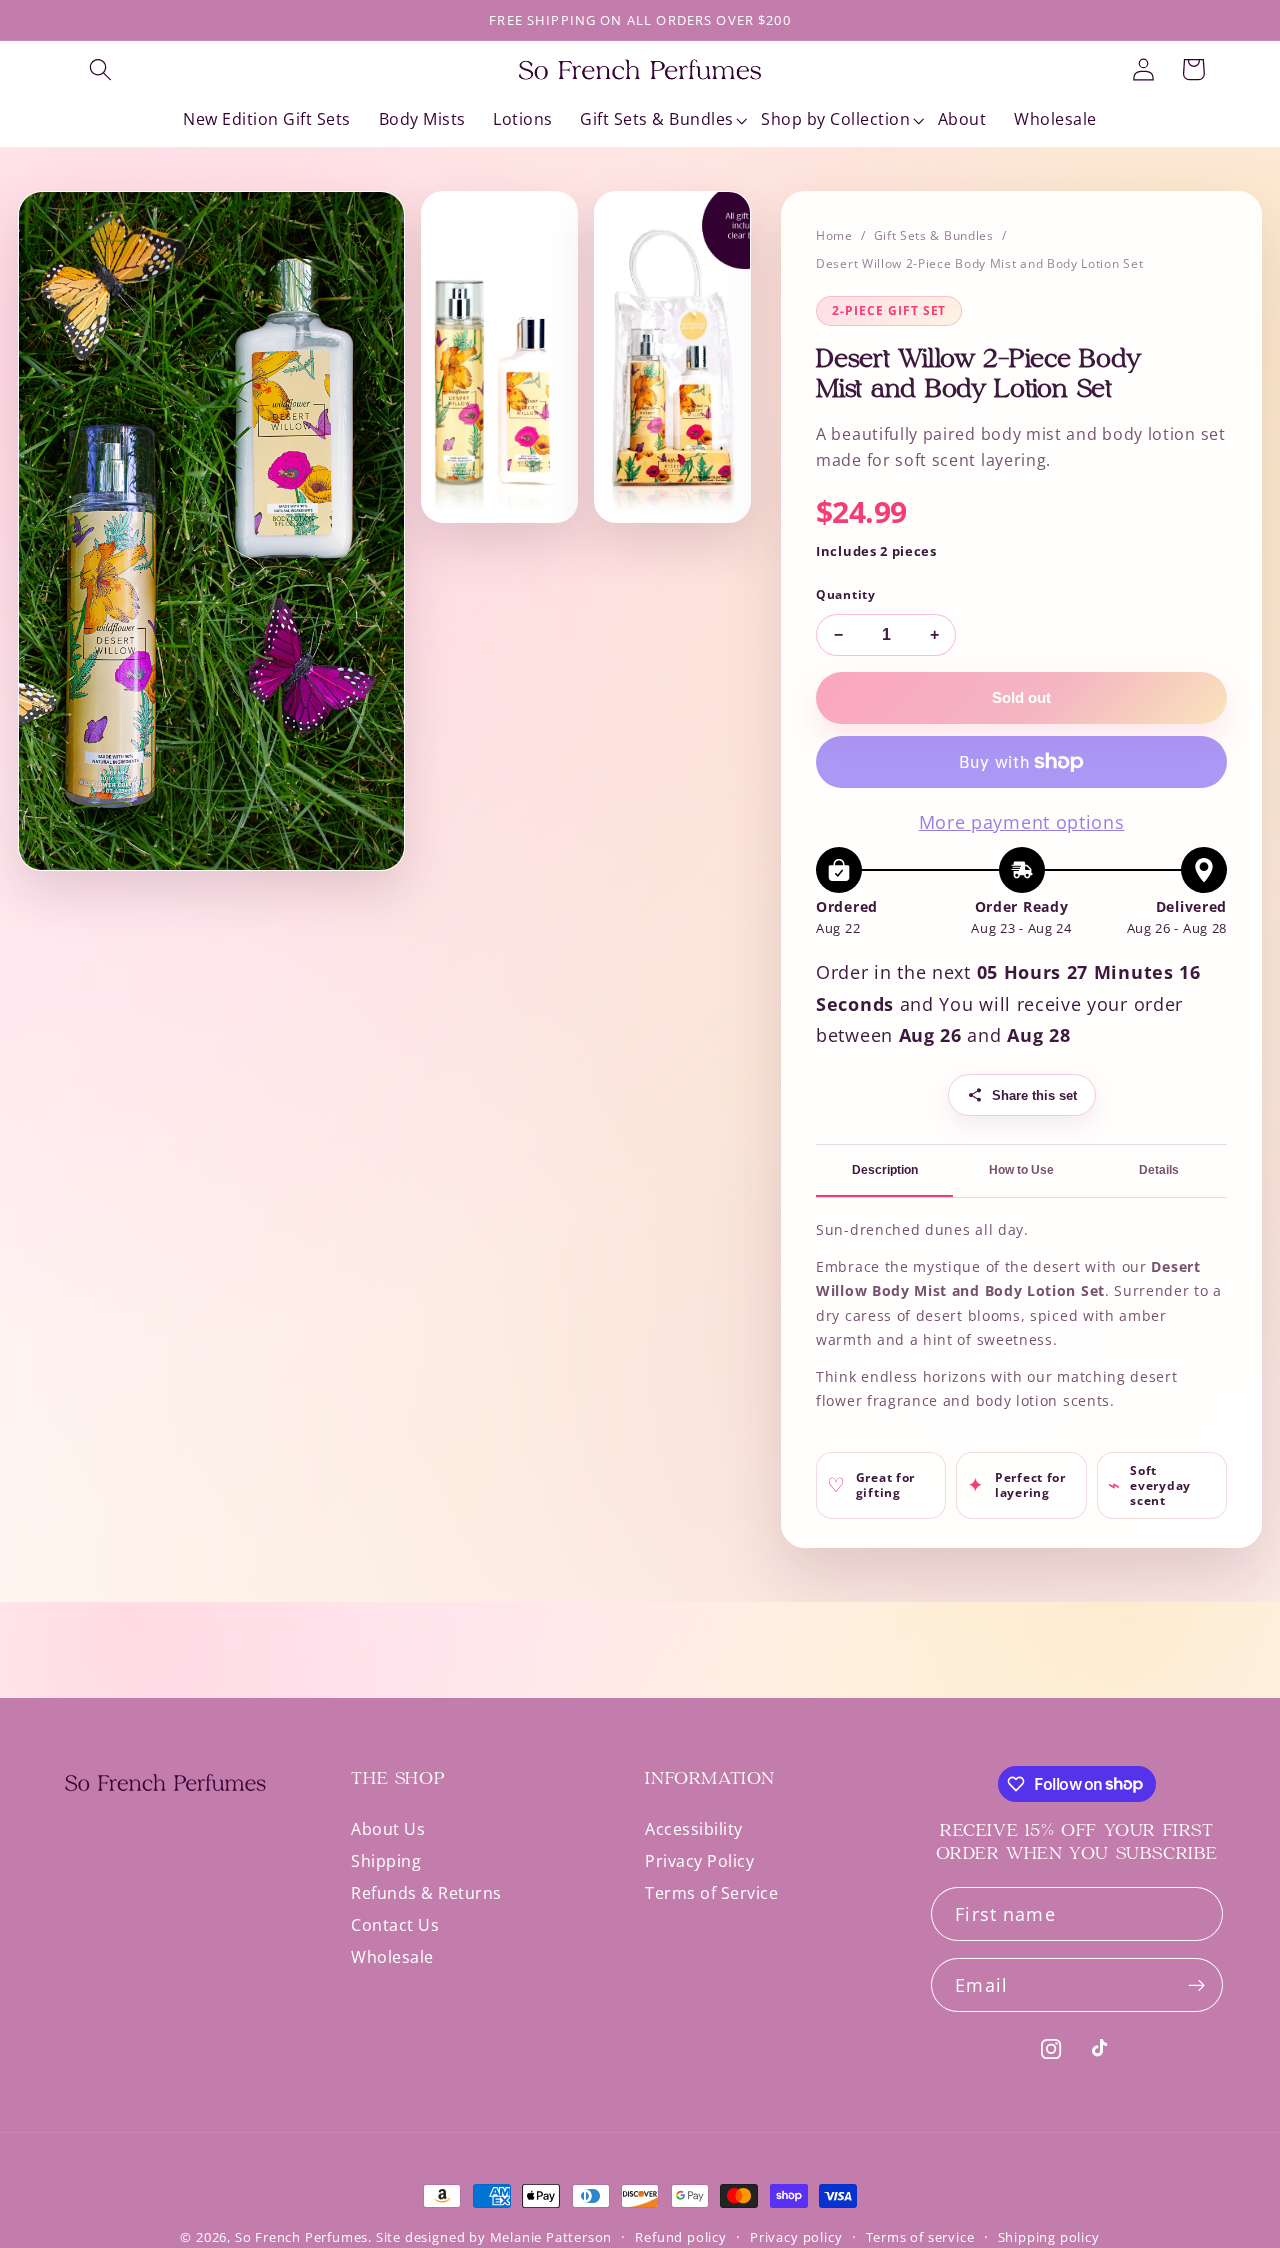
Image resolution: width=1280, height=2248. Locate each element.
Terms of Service (711, 1893)
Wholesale (392, 1957)
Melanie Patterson (551, 2237)
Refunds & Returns (426, 1893)
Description (885, 1170)
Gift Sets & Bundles (934, 235)
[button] (100, 69)
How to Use (1021, 1170)
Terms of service (920, 2237)
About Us (388, 1830)
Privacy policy (796, 2237)
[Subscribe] (1196, 1985)
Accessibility (694, 1830)
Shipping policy (1049, 2237)
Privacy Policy (699, 1861)
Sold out (1021, 697)
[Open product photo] (211, 531)
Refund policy (680, 2237)
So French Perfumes (302, 2237)
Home (834, 235)
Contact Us (395, 1925)
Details (1159, 1170)
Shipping (386, 1861)
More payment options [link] (1022, 821)
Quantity (846, 594)
